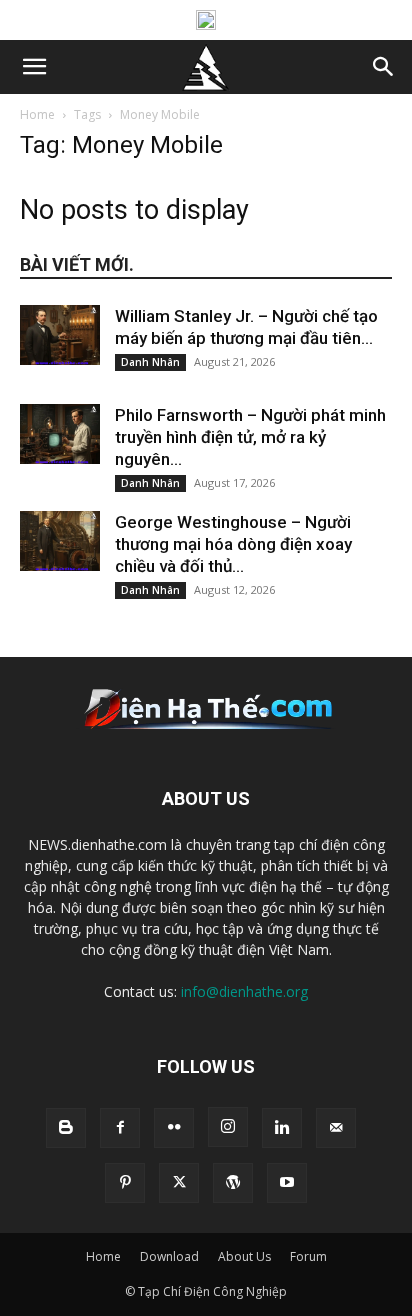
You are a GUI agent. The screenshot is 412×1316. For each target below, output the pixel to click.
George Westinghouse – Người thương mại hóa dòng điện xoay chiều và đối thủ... (233, 544)
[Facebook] (120, 1128)
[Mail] (336, 1128)
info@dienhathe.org (244, 991)
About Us (244, 1256)
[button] (34, 67)
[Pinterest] (125, 1183)
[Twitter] (179, 1183)
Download (169, 1256)
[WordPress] (233, 1183)
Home (37, 114)
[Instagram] (228, 1127)
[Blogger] (66, 1128)
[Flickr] (174, 1128)
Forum (308, 1256)
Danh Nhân (150, 362)
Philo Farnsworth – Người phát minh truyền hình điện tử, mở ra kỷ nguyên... (250, 437)
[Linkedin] (282, 1128)
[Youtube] (287, 1183)
